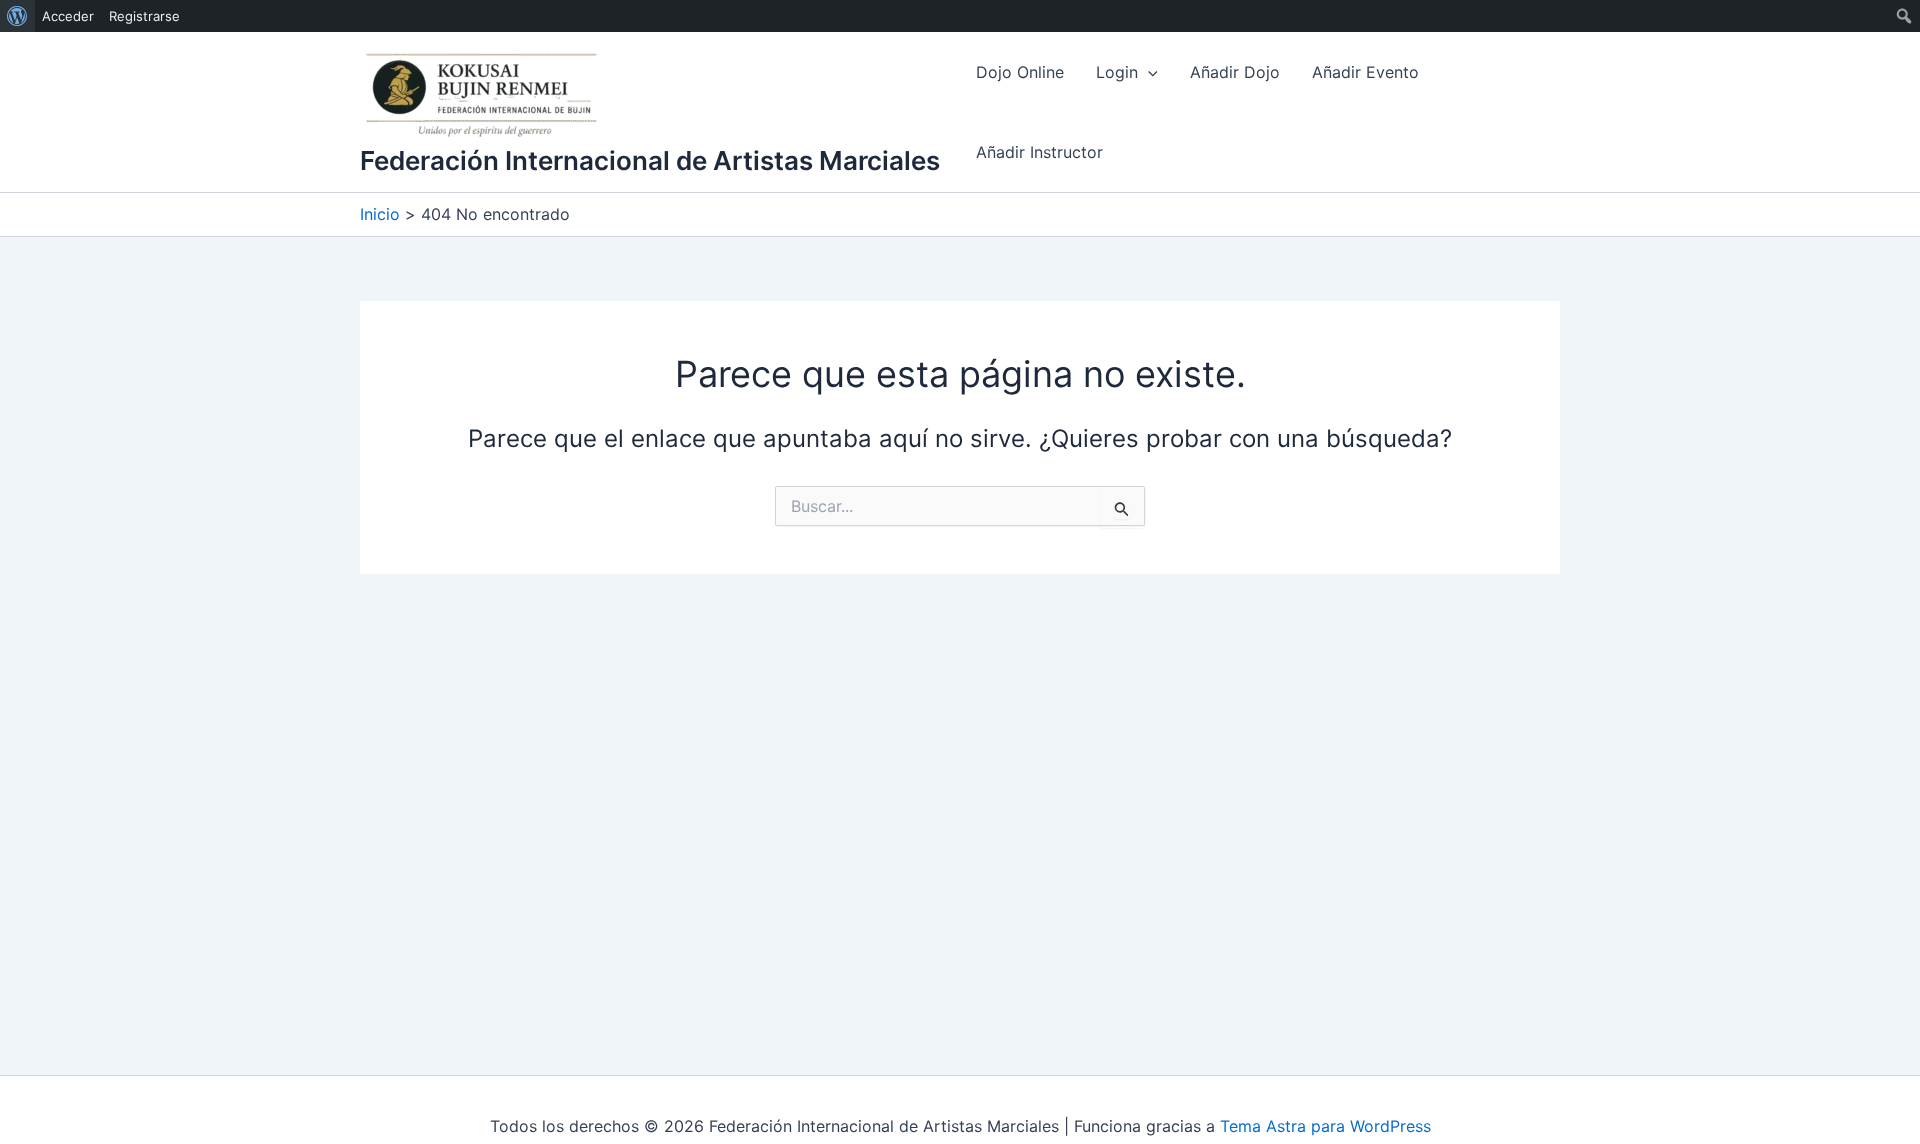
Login (1117, 72)
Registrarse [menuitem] (144, 16)
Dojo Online (1020, 72)
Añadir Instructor (1039, 152)
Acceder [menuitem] (68, 16)
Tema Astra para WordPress (1325, 1126)
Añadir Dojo (1235, 72)
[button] (1148, 72)
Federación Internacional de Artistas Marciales (650, 160)
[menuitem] (17, 16)
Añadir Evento (1365, 72)
